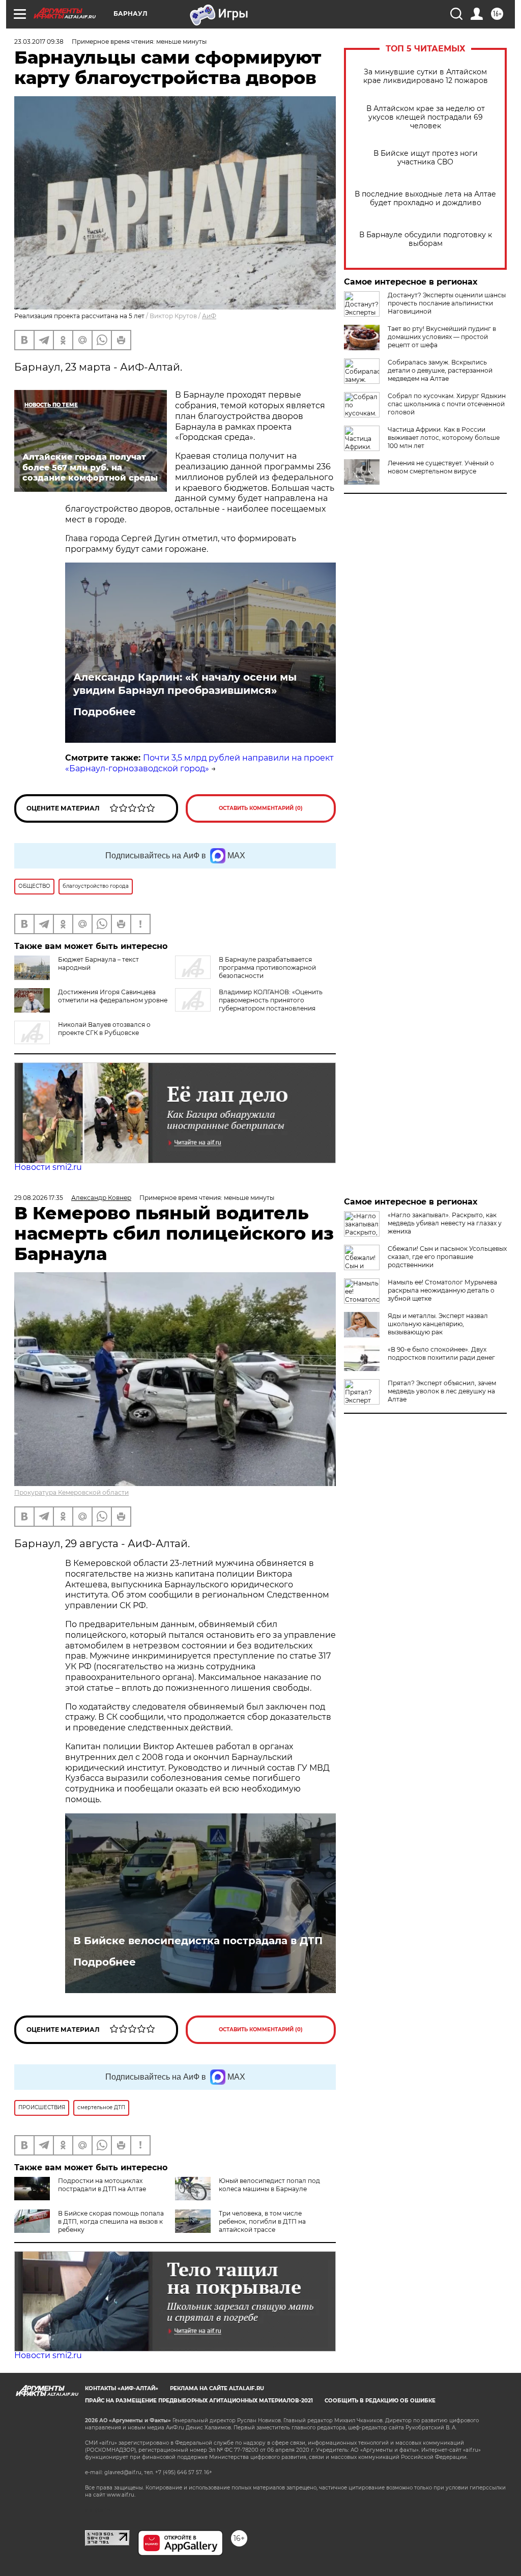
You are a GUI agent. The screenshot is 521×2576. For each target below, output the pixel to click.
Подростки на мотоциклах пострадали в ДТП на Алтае (102, 2185)
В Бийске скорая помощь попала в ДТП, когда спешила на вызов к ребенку (111, 2221)
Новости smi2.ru (48, 1167)
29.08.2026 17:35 (39, 1198)
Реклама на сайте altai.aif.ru (217, 2388)
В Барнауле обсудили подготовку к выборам (426, 239)
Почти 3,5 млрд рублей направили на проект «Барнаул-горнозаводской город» (199, 763)
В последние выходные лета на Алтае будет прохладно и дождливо (425, 199)
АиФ (209, 316)
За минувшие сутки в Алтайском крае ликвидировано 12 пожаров (426, 76)
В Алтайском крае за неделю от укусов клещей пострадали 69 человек (426, 117)
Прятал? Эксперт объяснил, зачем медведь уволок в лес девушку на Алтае (442, 1391)
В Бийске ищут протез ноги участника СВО (426, 158)
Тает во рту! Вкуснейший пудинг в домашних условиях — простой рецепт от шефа (442, 337)
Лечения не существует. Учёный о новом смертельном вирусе (441, 467)
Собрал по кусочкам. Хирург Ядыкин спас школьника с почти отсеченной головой (447, 404)
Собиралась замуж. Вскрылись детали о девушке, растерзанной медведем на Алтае (440, 370)
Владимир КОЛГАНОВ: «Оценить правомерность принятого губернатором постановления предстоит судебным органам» (249, 1004)
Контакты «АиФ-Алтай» (122, 2388)
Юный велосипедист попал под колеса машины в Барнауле (269, 2185)
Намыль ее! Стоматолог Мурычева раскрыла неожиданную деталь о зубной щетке (442, 1290)
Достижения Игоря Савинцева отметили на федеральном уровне (113, 996)
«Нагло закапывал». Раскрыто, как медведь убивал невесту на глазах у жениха (445, 1223)
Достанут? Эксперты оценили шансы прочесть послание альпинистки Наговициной (447, 303)
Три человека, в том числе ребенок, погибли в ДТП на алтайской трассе (262, 2221)
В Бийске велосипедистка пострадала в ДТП (198, 1941)
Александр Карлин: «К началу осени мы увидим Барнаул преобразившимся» (185, 684)
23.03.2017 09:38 (39, 41)
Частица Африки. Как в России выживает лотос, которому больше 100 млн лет (444, 438)
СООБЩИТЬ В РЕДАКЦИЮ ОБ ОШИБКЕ (380, 2401)
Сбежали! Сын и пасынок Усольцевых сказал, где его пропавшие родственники (447, 1257)
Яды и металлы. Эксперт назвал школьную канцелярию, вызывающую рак (438, 1324)
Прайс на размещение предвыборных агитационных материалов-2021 (199, 2401)
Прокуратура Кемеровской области (71, 1492)
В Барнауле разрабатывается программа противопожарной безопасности (267, 968)
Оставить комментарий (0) (261, 808)
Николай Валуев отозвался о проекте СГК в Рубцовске (104, 1029)
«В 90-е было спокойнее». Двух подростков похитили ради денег (441, 1353)
